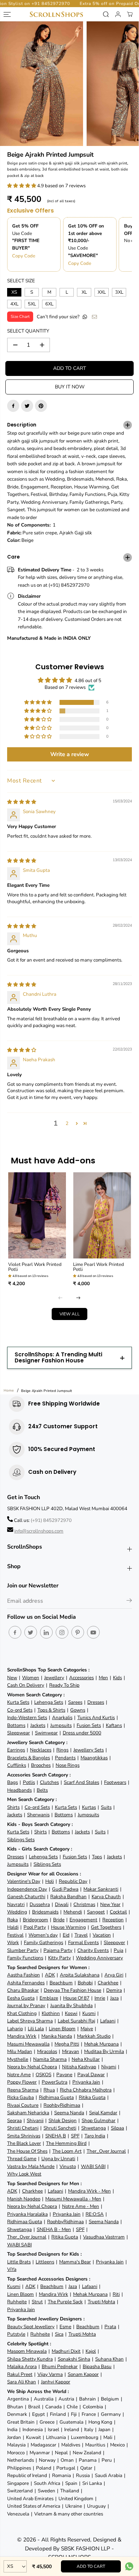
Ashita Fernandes (26, 1983)
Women (31, 1678)
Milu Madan (20, 2051)
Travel (81, 1935)
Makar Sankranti (101, 1889)
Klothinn (51, 2013)
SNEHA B (56, 2136)
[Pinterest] (41, 406)
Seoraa (14, 2121)
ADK (50, 1975)
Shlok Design (63, 2121)
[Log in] (118, 14)
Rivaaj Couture (23, 2105)
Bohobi (85, 1983)
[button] (22, 186)
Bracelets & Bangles (29, 1758)
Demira (114, 1990)
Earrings (16, 1750)
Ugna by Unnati (58, 2159)
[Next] (78, 1298)
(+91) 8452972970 (51, 1520)
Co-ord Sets (20, 1710)
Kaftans (114, 1725)
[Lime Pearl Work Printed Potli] (102, 1215)
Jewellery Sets (89, 1750)
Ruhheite (17, 2302)
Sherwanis (38, 1815)
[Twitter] (27, 406)
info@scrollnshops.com (39, 1531)
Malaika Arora (22, 2366)
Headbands (19, 1790)
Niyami (109, 2067)
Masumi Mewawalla (28, 2044)
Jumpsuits (61, 1725)
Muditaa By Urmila (104, 2051)
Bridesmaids (45, 1912)
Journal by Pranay (26, 2006)
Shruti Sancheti (60, 2128)
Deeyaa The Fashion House (73, 1990)
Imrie (100, 1998)
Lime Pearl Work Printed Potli (99, 1267)
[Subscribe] (129, 1602)
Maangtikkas (94, 1758)
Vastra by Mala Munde (31, 2166)
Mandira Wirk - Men (89, 2191)
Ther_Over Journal (106, 2151)
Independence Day (27, 1889)
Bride (59, 1920)
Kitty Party (60, 1958)
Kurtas (89, 1807)
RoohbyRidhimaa (62, 2105)
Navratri (16, 1904)
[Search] (106, 14)
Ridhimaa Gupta (56, 2097)
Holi (50, 1881)
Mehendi (73, 1912)
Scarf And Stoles (81, 1782)
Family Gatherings (43, 1943)
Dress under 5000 (82, 1733)
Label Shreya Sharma (30, 2021)
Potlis (29, 1782)
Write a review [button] (70, 754)
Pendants (65, 1758)
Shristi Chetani (23, 2128)
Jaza (114, 1998)
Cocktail (118, 1912)
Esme (65, 2327)
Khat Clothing (22, 2013)
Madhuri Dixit (66, 2351)
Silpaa (117, 2128)
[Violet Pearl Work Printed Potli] (37, 1215)
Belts (42, 1790)
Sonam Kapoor (83, 2374)
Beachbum (61, 1983)
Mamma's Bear (75, 2262)
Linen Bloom (62, 2029)
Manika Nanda (57, 2036)
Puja (119, 1950)
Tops (97, 1857)
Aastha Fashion (24, 1975)
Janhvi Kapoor (56, 2382)
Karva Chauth (106, 1897)
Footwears (115, 1782)
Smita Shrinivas (24, 2136)
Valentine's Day (24, 1881)
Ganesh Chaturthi (26, 1897)
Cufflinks (17, 1765)
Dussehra (40, 1904)
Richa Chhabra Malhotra (86, 2090)
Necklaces (41, 1750)
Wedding (17, 1912)
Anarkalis (62, 1718)
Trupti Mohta (101, 2302)
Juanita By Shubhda (71, 2006)
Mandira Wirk (22, 2036)
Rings (62, 1750)
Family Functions (25, 1958)
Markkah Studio (94, 2036)
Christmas (84, 1904)
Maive (87, 2029)
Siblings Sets (21, 1840)
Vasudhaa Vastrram (104, 2237)
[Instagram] (62, 1632)
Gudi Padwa (65, 1889)
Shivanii (35, 2121)
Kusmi (89, 2013)
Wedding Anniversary (99, 1958)
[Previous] (61, 1298)
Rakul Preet (20, 2374)
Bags (12, 1782)
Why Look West (24, 2174)
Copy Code (24, 256)
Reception (113, 1920)
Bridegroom (35, 1920)
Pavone (64, 2075)
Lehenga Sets (49, 1702)
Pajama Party (58, 1950)
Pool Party (35, 1927)
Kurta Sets (18, 1702)
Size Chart (20, 316)
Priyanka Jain (86, 2082)
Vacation (102, 1935)
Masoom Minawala (27, 2351)
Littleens (45, 2262)
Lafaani (108, 2021)
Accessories (81, 1678)
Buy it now (70, 387)
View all (70, 1314)
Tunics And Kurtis (96, 1718)
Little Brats (19, 2262)
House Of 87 (76, 1998)
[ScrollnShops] (56, 14)
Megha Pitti (67, 2044)
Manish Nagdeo (24, 2199)
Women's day (43, 1935)
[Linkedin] (46, 1632)
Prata (110, 2327)
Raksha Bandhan (68, 1897)
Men (103, 1678)
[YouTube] (93, 1632)
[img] (22, 802)
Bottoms (16, 1725)
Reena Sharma (23, 2090)
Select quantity (28, 331)
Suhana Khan (109, 2359)
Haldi (13, 1927)
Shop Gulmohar (99, 2121)
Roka (12, 1920)
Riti (116, 2294)
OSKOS (43, 2075)
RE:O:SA (95, 2214)
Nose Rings (68, 1765)
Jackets (38, 1725)
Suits (106, 1807)
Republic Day (73, 1881)
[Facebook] (13, 406)
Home (9, 1391)
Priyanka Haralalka (27, 2214)
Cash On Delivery (26, 1685)
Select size (21, 281)
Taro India (95, 2136)
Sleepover (114, 1943)
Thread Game (22, 2159)
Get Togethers (106, 1927)
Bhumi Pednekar (60, 2366)
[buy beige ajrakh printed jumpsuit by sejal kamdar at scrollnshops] (42, 84)
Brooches (41, 1765)
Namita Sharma (50, 2059)
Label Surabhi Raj (76, 2021)
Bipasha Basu (97, 2366)
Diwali (62, 1904)
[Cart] (130, 14)
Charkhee (108, 1983)
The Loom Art (67, 2151)
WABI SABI (93, 2166)
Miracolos (47, 2051)
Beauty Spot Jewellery (31, 2327)
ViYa (12, 2269)
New (12, 1678)
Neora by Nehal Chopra (32, 2067)
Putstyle (16, 2334)
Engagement (83, 1920)
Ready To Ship (64, 1685)
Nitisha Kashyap (79, 2067)
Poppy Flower (22, 2082)
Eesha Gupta (21, 1998)
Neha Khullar (86, 2059)
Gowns (78, 1710)
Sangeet (96, 1912)
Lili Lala (36, 2029)
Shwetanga (94, 2128)
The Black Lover (24, 2143)
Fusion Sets (89, 1725)
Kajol (91, 2351)
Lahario (15, 2029)
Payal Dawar (91, 2075)
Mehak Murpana (101, 2044)
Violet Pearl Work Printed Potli (35, 1267)
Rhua (49, 2090)
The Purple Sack (65, 2302)
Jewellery (54, 1678)
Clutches (49, 1782)
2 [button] (67, 1123)
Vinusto (68, 2166)
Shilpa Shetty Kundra (30, 2359)
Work (13, 1943)
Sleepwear (19, 1733)
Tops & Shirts (51, 1710)
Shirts (13, 1807)
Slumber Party (23, 1950)
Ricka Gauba (20, 2097)
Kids (117, 1678)
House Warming (68, 1927)
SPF (75, 2136)
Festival (15, 1935)
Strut (37, 2302)
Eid (66, 1935)
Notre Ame (19, 2075)
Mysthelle (18, 2059)
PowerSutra (55, 2082)
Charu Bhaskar (23, 1990)
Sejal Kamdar (103, 2113)
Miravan (71, 2051)
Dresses (96, 1702)
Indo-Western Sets (27, 1718)
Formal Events (83, 1943)
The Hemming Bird (66, 2143)
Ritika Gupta (92, 2097)
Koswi (71, 2013)
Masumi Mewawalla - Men (73, 2199)
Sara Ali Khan (22, 2382)
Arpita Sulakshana (80, 1975)
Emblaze (49, 1998)
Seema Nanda (69, 2113)
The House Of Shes (27, 2151)
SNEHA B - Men (54, 2229)
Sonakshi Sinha (74, 2359)
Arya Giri (114, 1975)
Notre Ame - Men (81, 2206)
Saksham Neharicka (28, 2113)
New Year (110, 1904)
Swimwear (46, 1733)
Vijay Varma (50, 2374)
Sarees (75, 1702)
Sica (59, 2334)
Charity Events (93, 1950)
